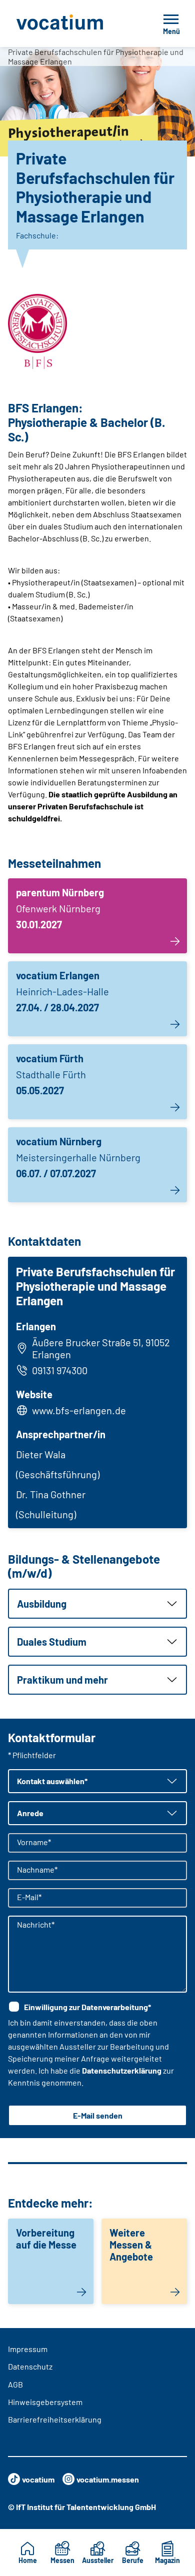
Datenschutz (30, 2366)
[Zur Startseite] (74, 23)
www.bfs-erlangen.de (79, 1410)
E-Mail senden (98, 2115)
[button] (97, 1604)
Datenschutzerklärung (122, 2070)
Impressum (28, 2349)
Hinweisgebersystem (45, 2402)
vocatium (38, 2479)
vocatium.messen (108, 2479)
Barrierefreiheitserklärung (55, 2419)
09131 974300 (60, 1370)
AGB (15, 2384)
